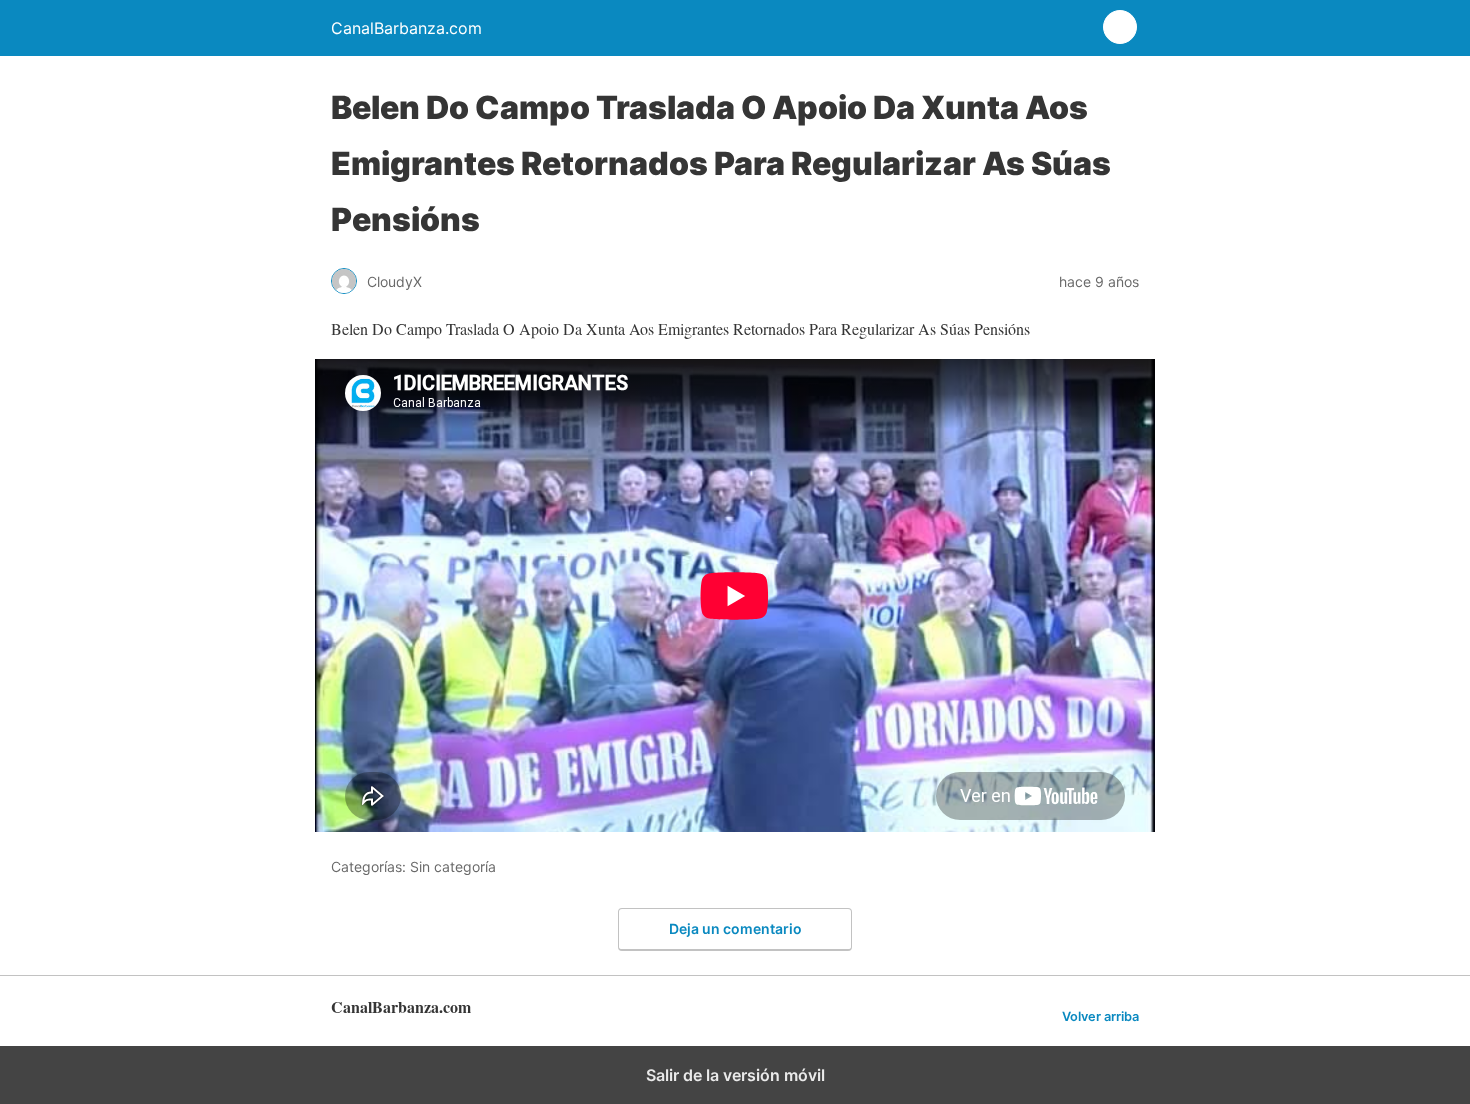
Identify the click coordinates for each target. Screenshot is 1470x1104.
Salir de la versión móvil (735, 1075)
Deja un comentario (735, 928)
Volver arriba (1100, 1016)
